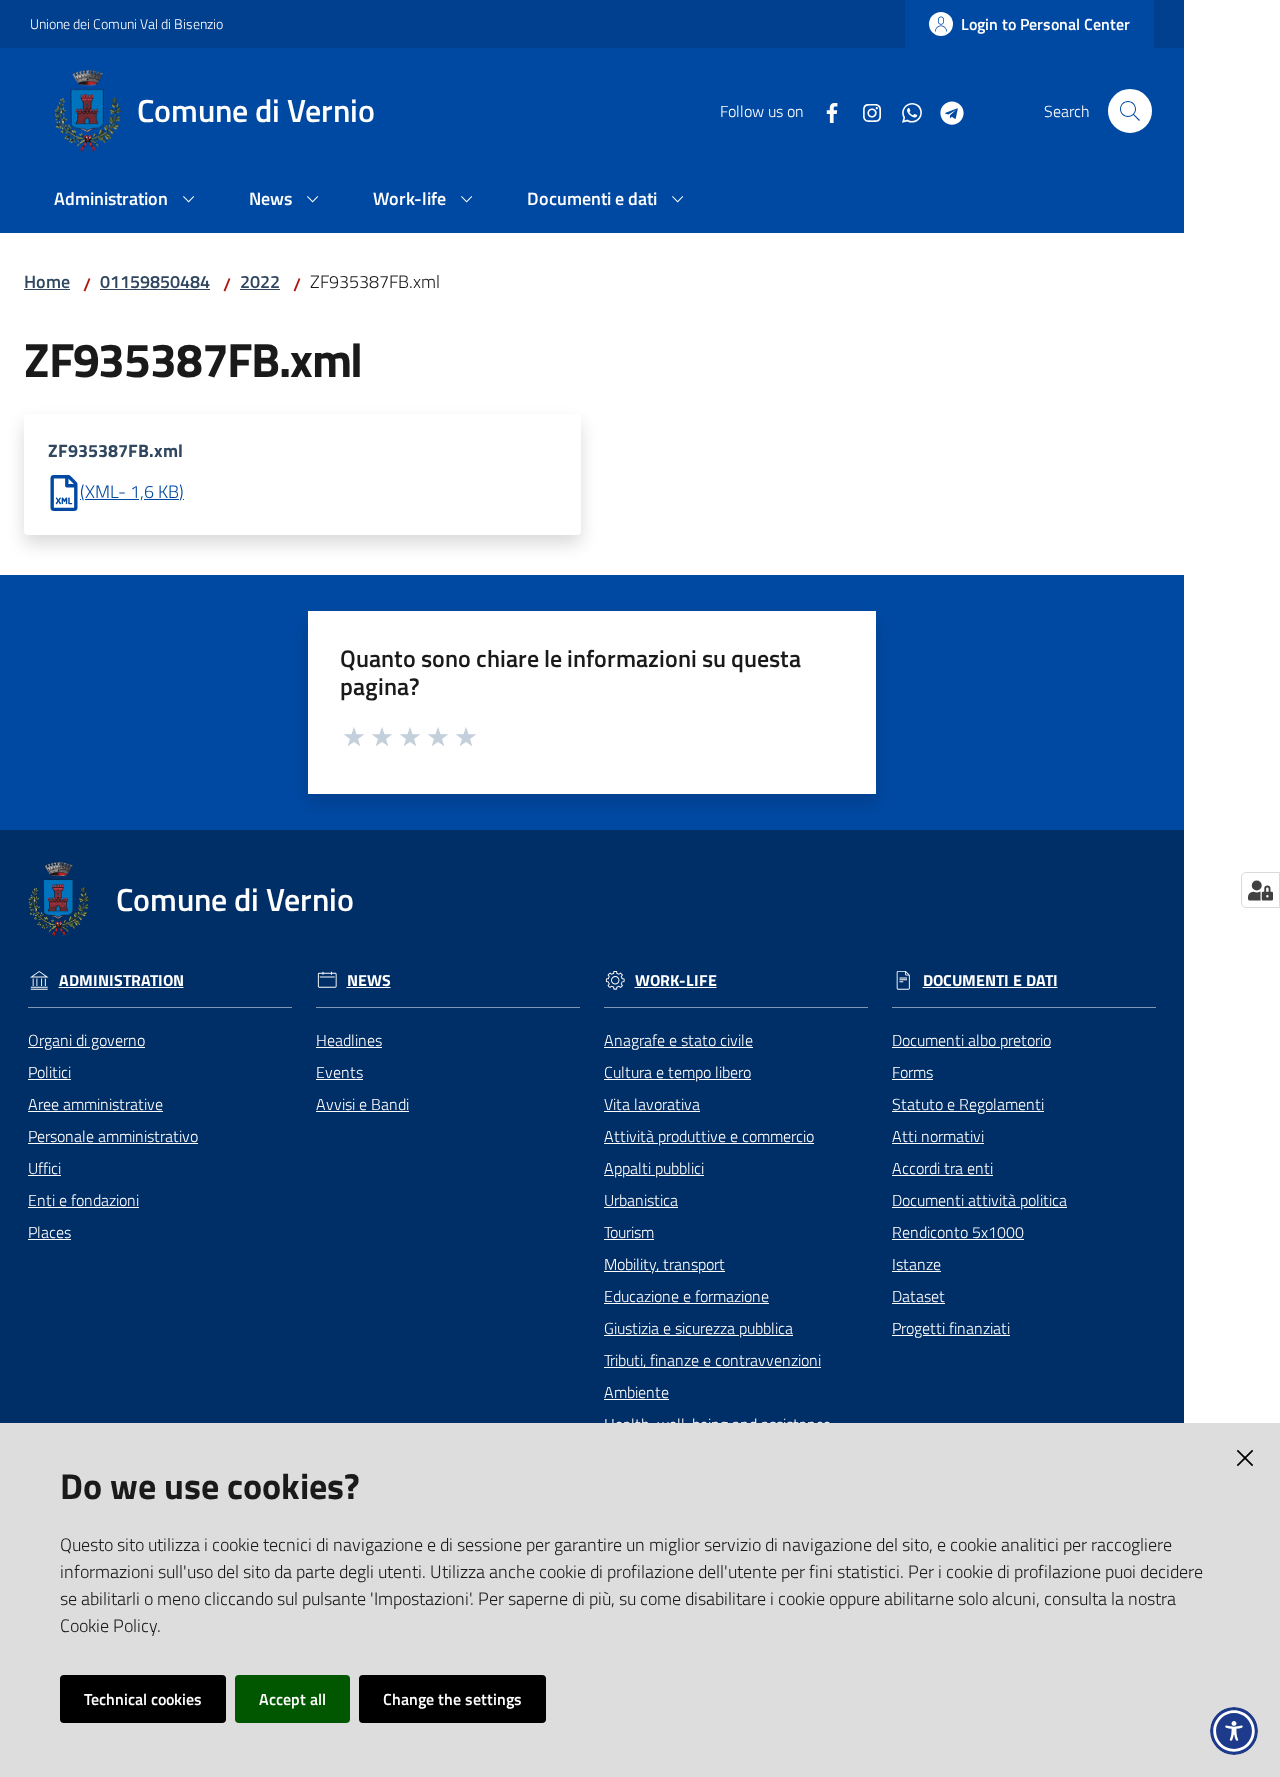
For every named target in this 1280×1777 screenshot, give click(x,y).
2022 (260, 281)
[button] (1130, 111)
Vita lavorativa (652, 1104)
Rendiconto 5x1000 (958, 1232)
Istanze (916, 1264)
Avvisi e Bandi (362, 1104)
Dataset (918, 1296)
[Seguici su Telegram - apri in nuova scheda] (944, 111)
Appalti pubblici (654, 1168)
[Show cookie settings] (1260, 890)
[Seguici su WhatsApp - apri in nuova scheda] (904, 111)
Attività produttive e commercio (709, 1136)
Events (339, 1072)
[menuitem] (127, 200)
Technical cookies (143, 1699)
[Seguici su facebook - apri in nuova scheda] (824, 111)
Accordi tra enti (942, 1168)
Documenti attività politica (979, 1200)
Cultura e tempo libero (677, 1072)
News (369, 980)
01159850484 (155, 281)
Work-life (676, 980)
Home (47, 281)
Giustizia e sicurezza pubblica (698, 1328)
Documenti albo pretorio (971, 1040)
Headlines (349, 1040)
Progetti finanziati (951, 1328)
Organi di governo (86, 1040)
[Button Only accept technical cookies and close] (1245, 1458)
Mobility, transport (664, 1264)
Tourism (629, 1232)
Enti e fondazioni (83, 1200)
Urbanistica (641, 1200)
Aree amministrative (95, 1104)
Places (49, 1232)
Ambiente (636, 1392)
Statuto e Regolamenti (968, 1104)
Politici (49, 1072)
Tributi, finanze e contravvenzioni (712, 1360)
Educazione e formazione (686, 1296)
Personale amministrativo (113, 1136)
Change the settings (452, 1699)
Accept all (292, 1699)
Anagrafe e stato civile (678, 1040)
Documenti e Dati (990, 980)
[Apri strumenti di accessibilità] (1234, 1731)
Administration (121, 980)
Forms (912, 1072)
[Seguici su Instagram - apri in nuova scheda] (864, 111)
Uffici (44, 1168)
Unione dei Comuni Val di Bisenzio (126, 23)
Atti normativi (938, 1136)
